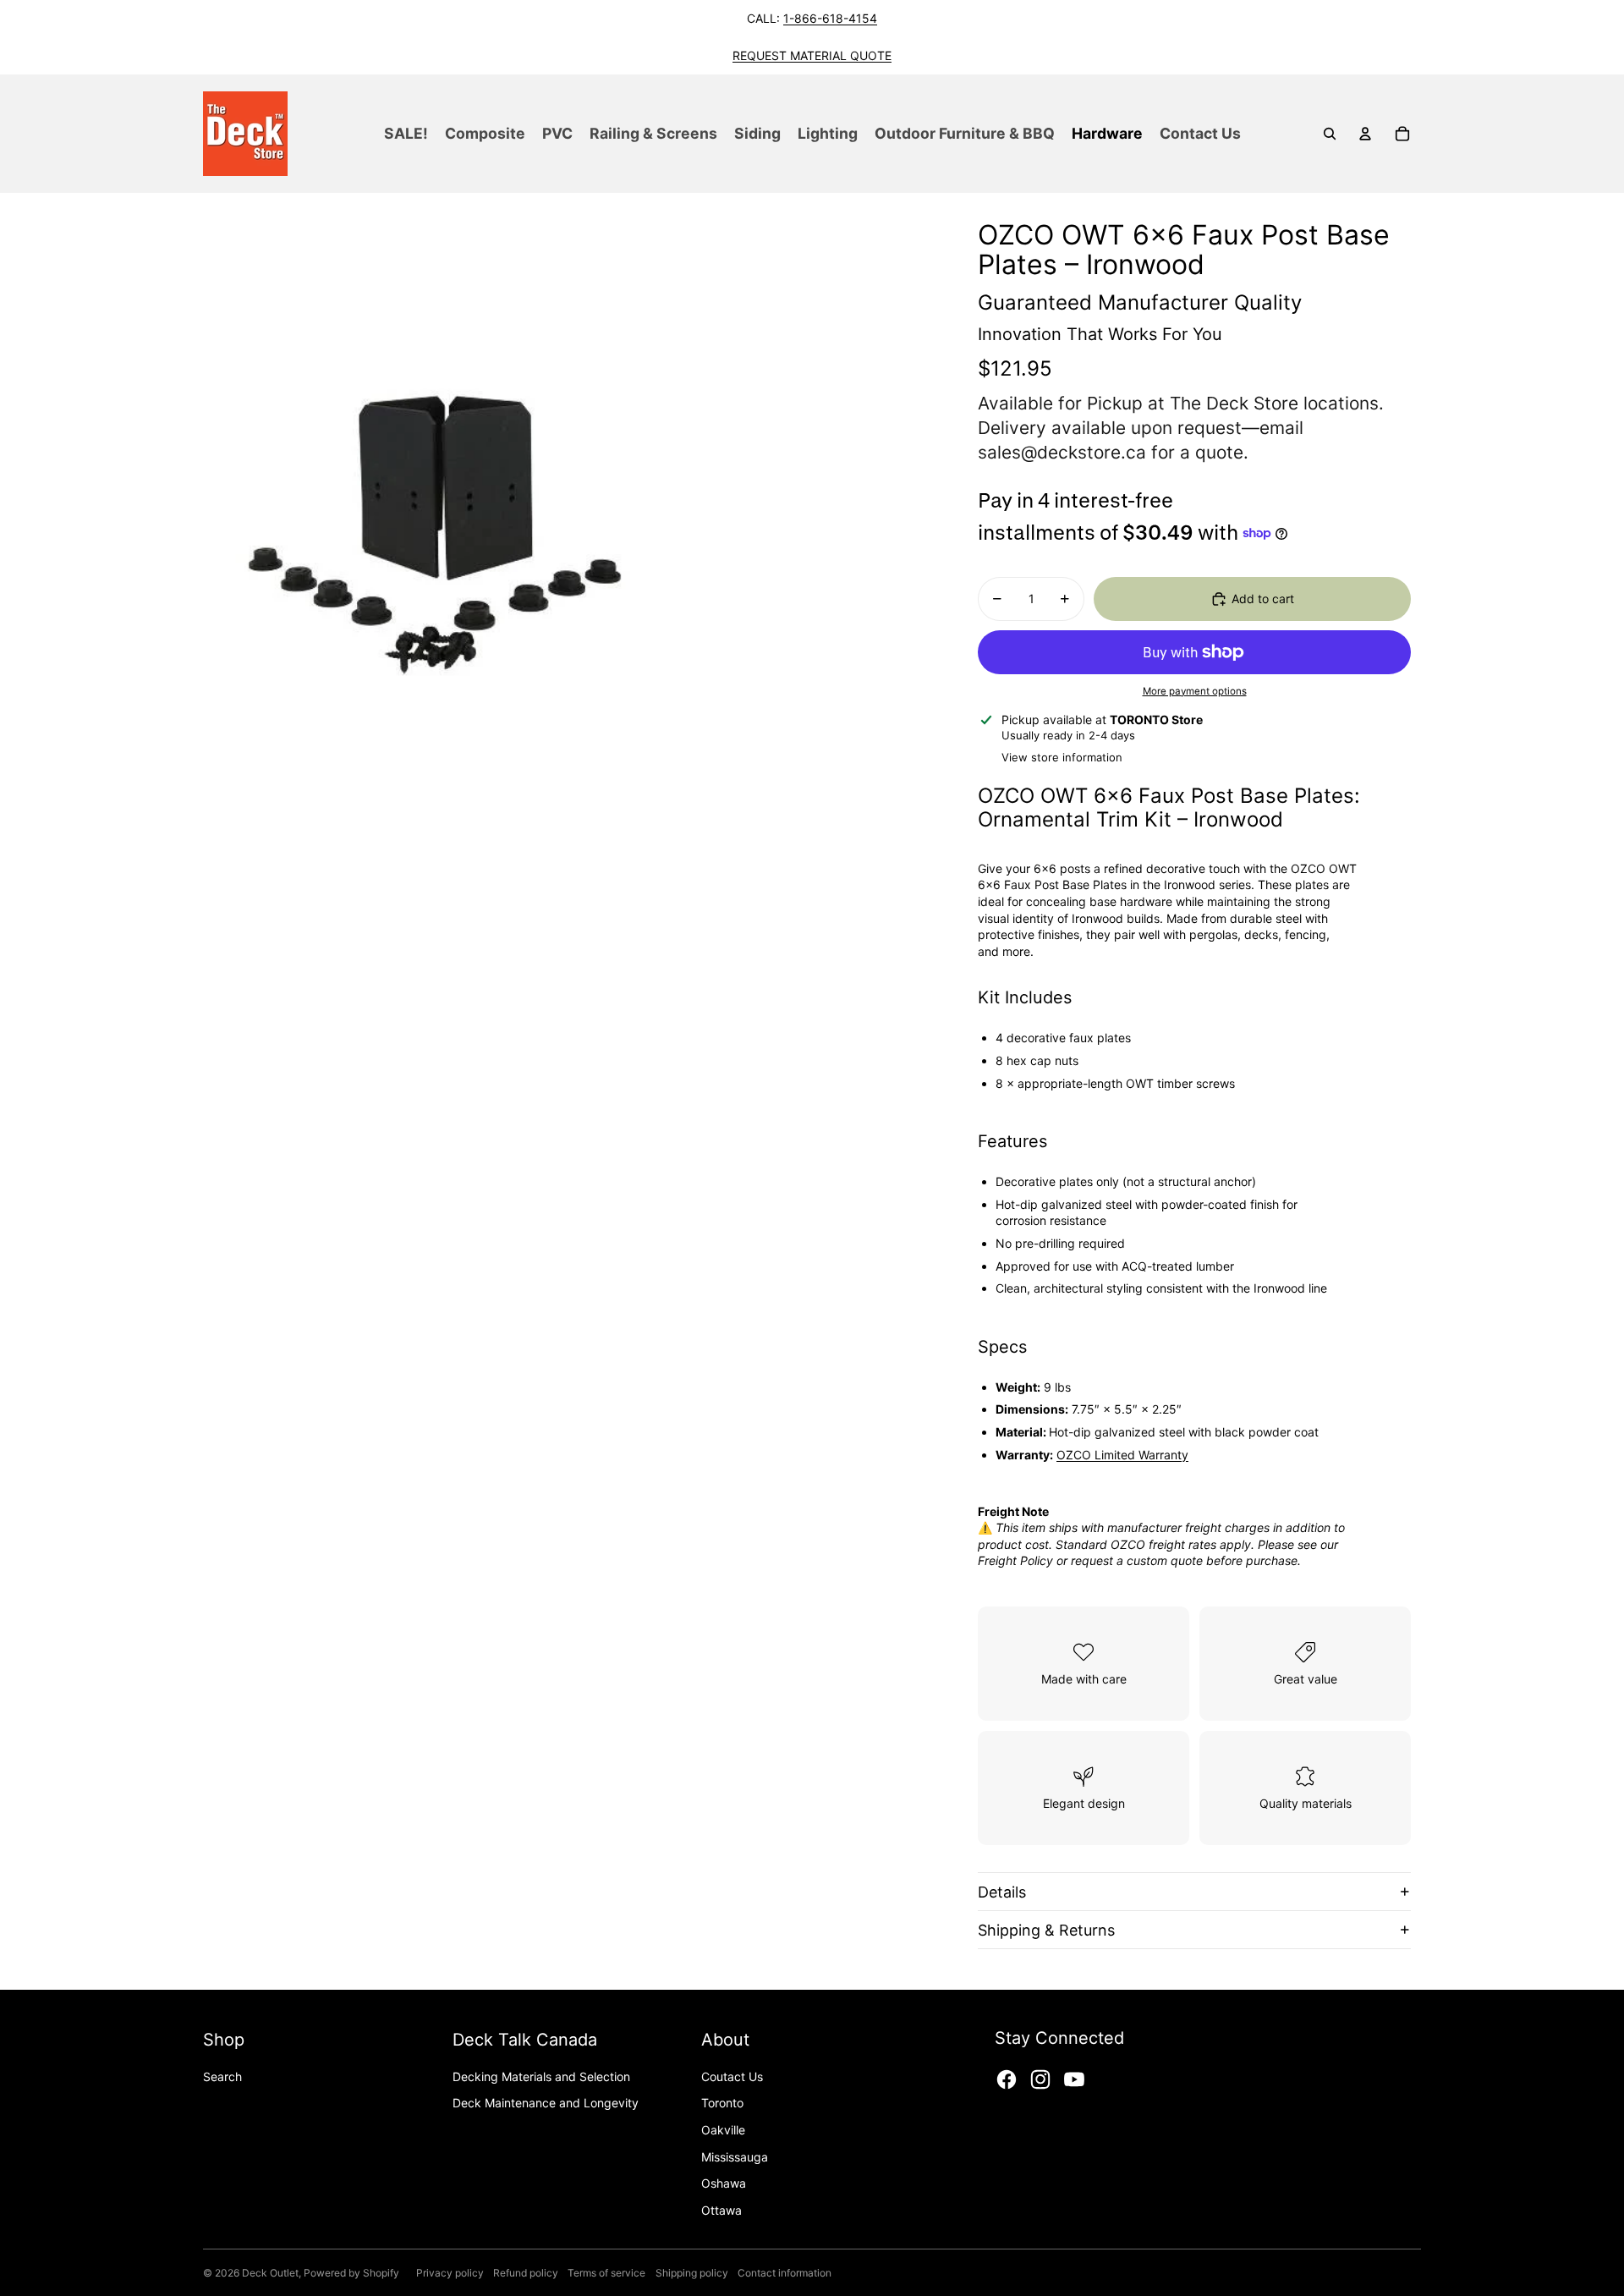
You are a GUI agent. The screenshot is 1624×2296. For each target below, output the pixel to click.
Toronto (722, 2103)
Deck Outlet (270, 2273)
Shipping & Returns (1046, 1930)
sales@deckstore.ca (1062, 452)
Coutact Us (732, 2076)
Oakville (723, 2130)
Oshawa (724, 2183)
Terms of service (606, 2273)
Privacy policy (450, 2273)
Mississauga (735, 2157)
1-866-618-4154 (830, 18)
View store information (1062, 757)
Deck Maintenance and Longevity (546, 2103)
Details (1002, 1892)
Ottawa (721, 2210)
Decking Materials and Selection (541, 2076)
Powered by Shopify (351, 2273)
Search (222, 2076)
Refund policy (526, 2273)
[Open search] (1330, 134)
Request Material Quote (812, 55)
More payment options (1195, 691)
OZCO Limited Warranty (1122, 1455)
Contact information (785, 2273)
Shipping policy (692, 2273)
